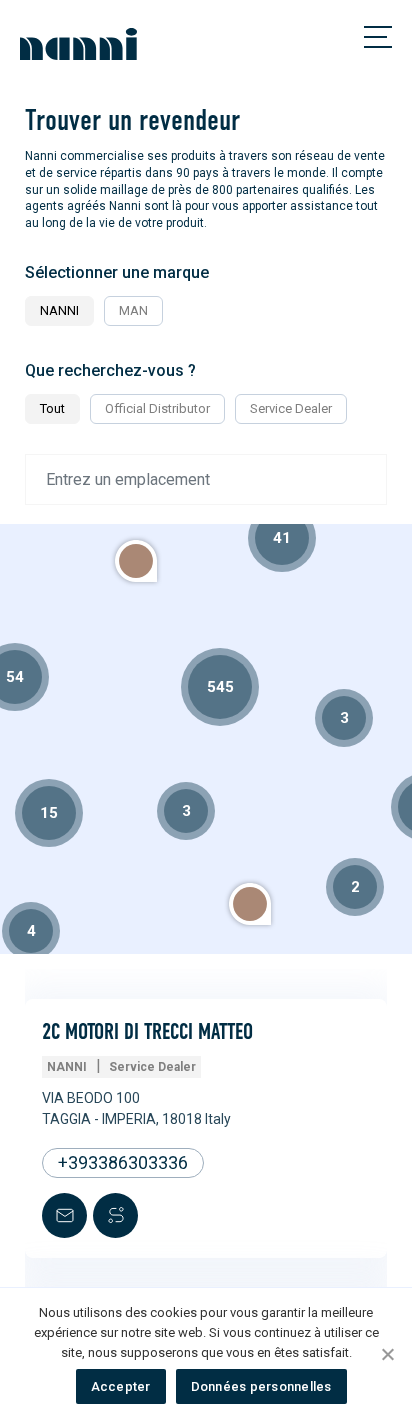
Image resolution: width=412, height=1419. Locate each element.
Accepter (121, 1386)
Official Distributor (157, 408)
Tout (52, 408)
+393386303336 (123, 1162)
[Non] (387, 1354)
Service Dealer (291, 408)
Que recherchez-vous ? (110, 370)
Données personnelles (261, 1386)
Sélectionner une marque (117, 272)
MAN (133, 310)
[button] (250, 904)
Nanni (59, 310)
